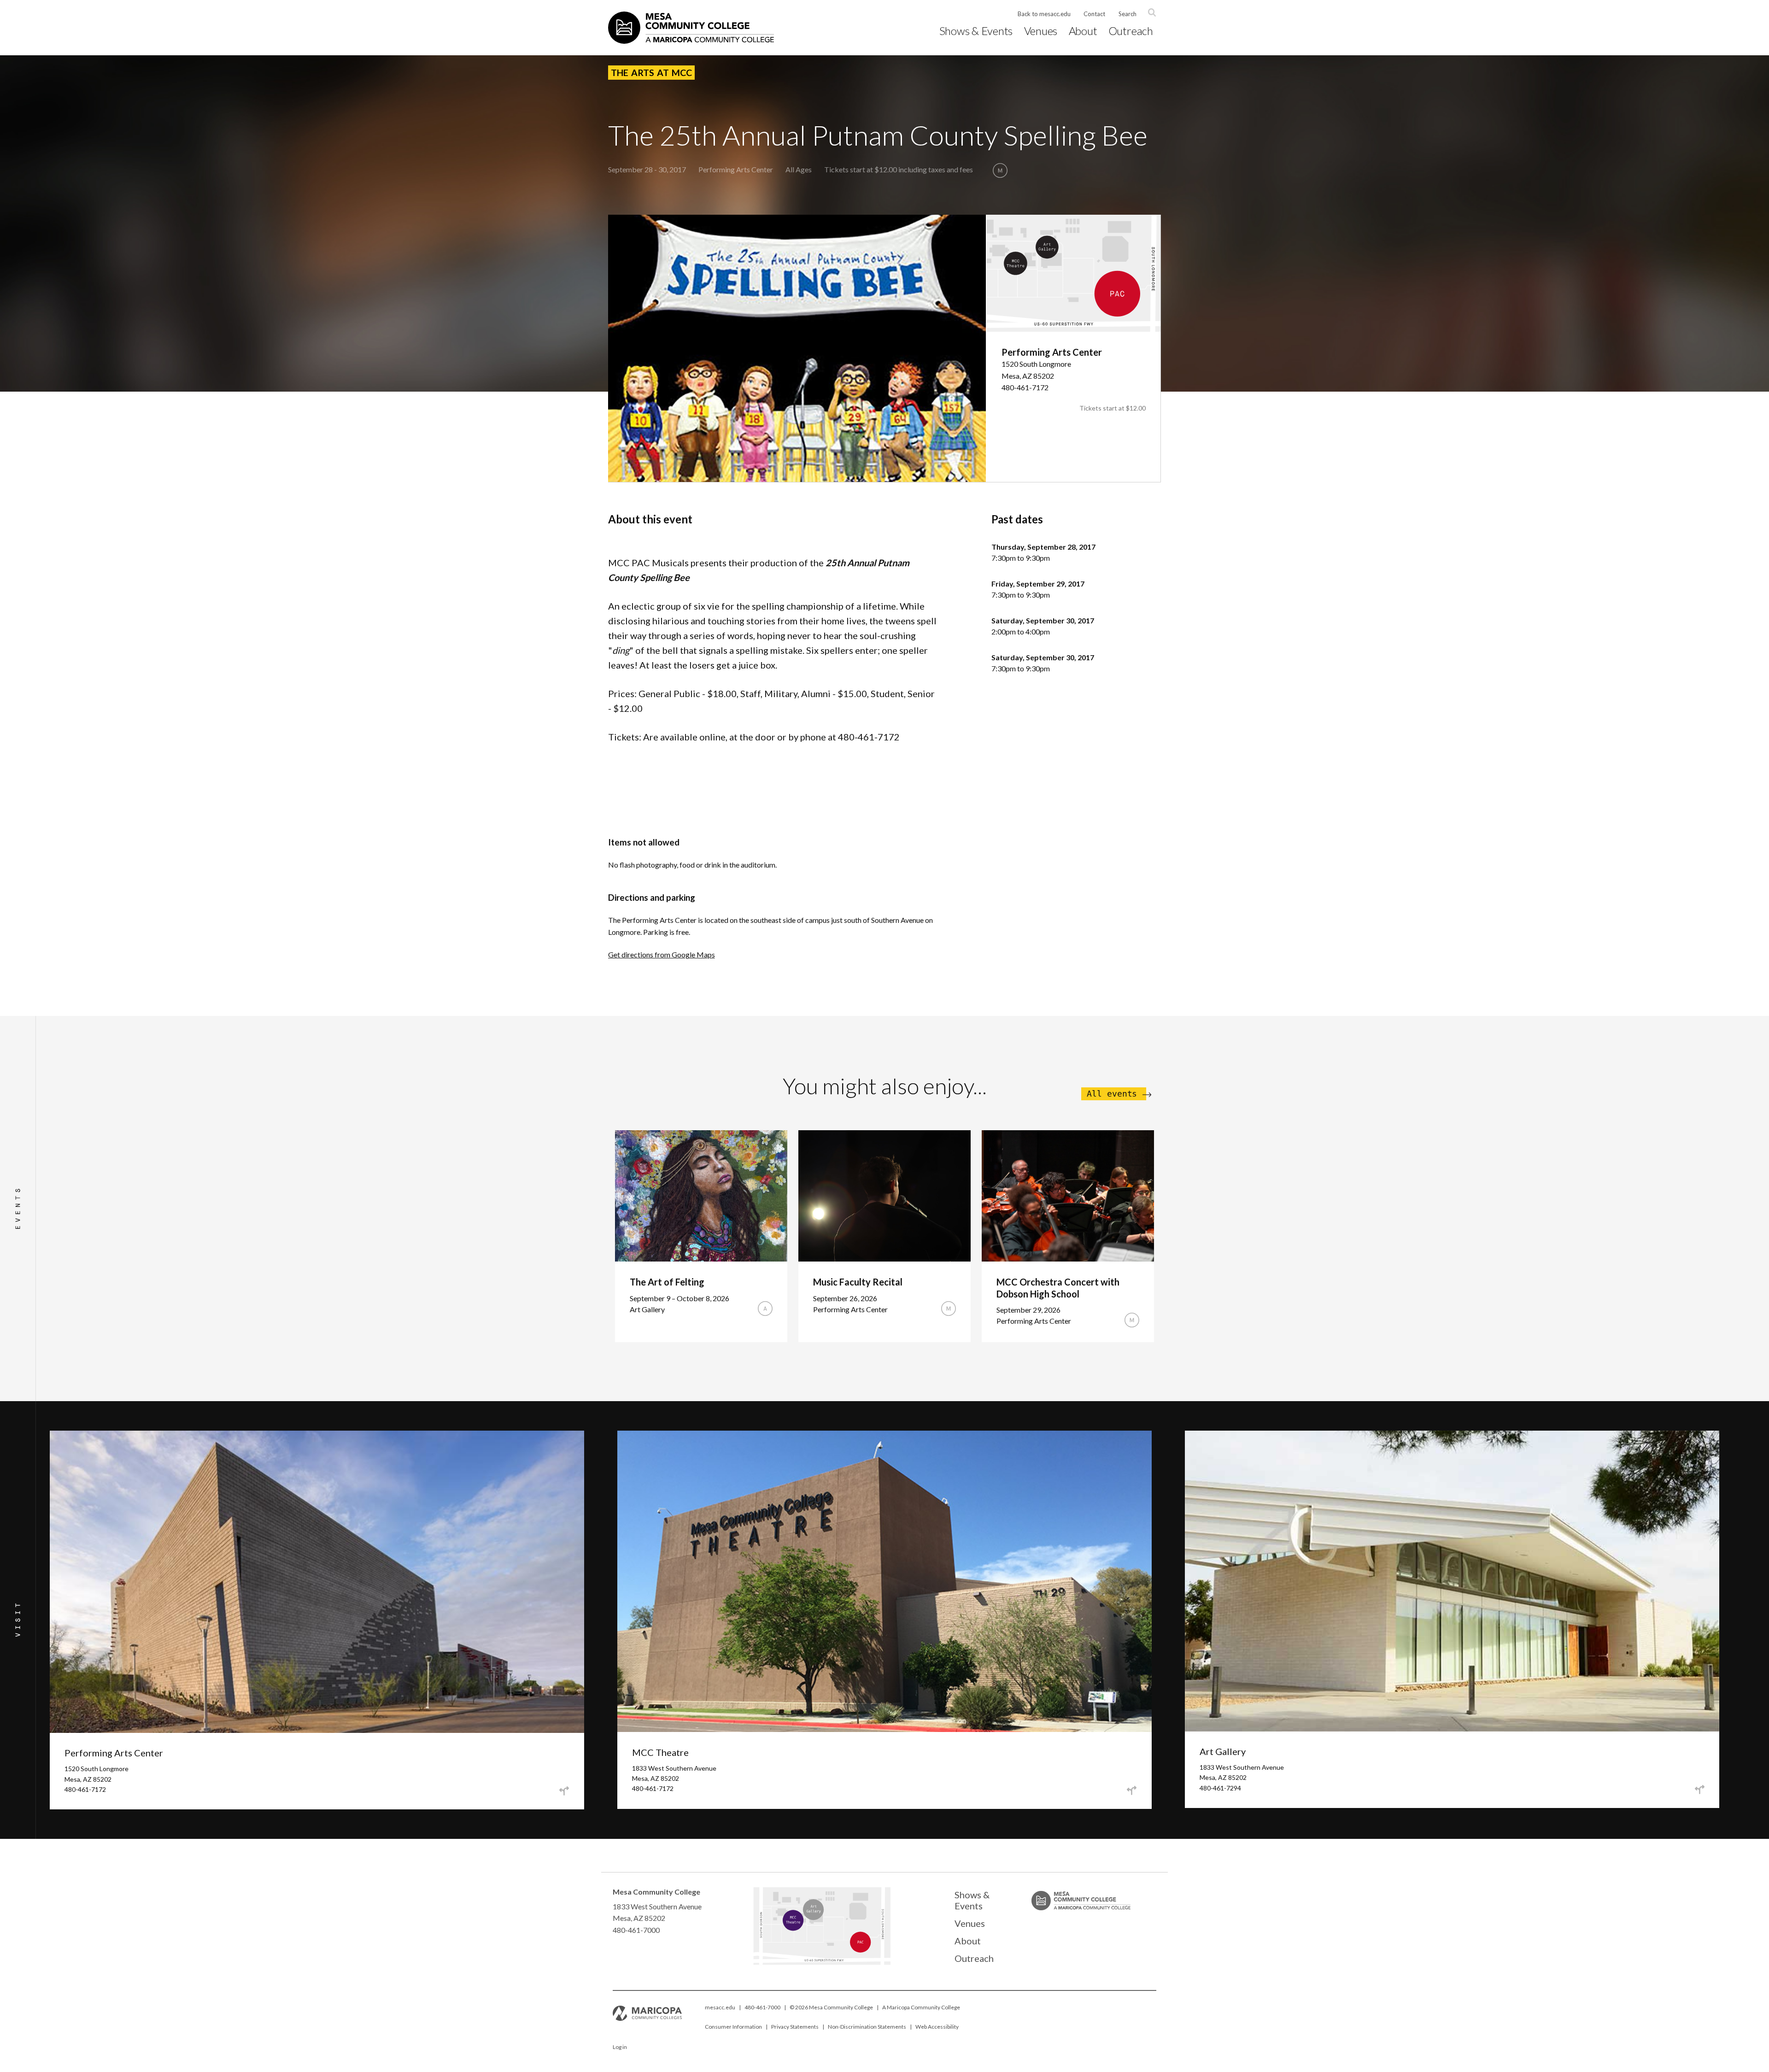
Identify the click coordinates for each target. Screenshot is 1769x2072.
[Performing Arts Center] (897, 1950)
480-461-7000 (762, 2007)
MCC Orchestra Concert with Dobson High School (1058, 1288)
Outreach (1131, 31)
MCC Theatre (660, 1752)
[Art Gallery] (835, 1914)
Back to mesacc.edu (1044, 14)
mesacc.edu (720, 2007)
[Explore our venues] (821, 1962)
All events (1112, 1094)
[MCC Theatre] (805, 1925)
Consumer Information (733, 2027)
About (1083, 31)
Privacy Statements (795, 2027)
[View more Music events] (1000, 170)
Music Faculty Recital (858, 1282)
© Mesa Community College (831, 2007)
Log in (620, 2047)
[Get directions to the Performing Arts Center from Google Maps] (564, 1791)
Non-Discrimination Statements (867, 2027)
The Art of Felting (667, 1282)
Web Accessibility (937, 2027)
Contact (1094, 14)
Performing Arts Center (736, 169)
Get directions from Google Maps (662, 954)
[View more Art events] (765, 1309)
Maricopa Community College (923, 2007)
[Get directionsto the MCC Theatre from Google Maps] (1132, 1790)
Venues (1041, 31)
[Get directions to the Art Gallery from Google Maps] (1699, 1790)
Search (1128, 14)
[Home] (691, 28)
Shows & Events (976, 31)
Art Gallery (1223, 1751)
